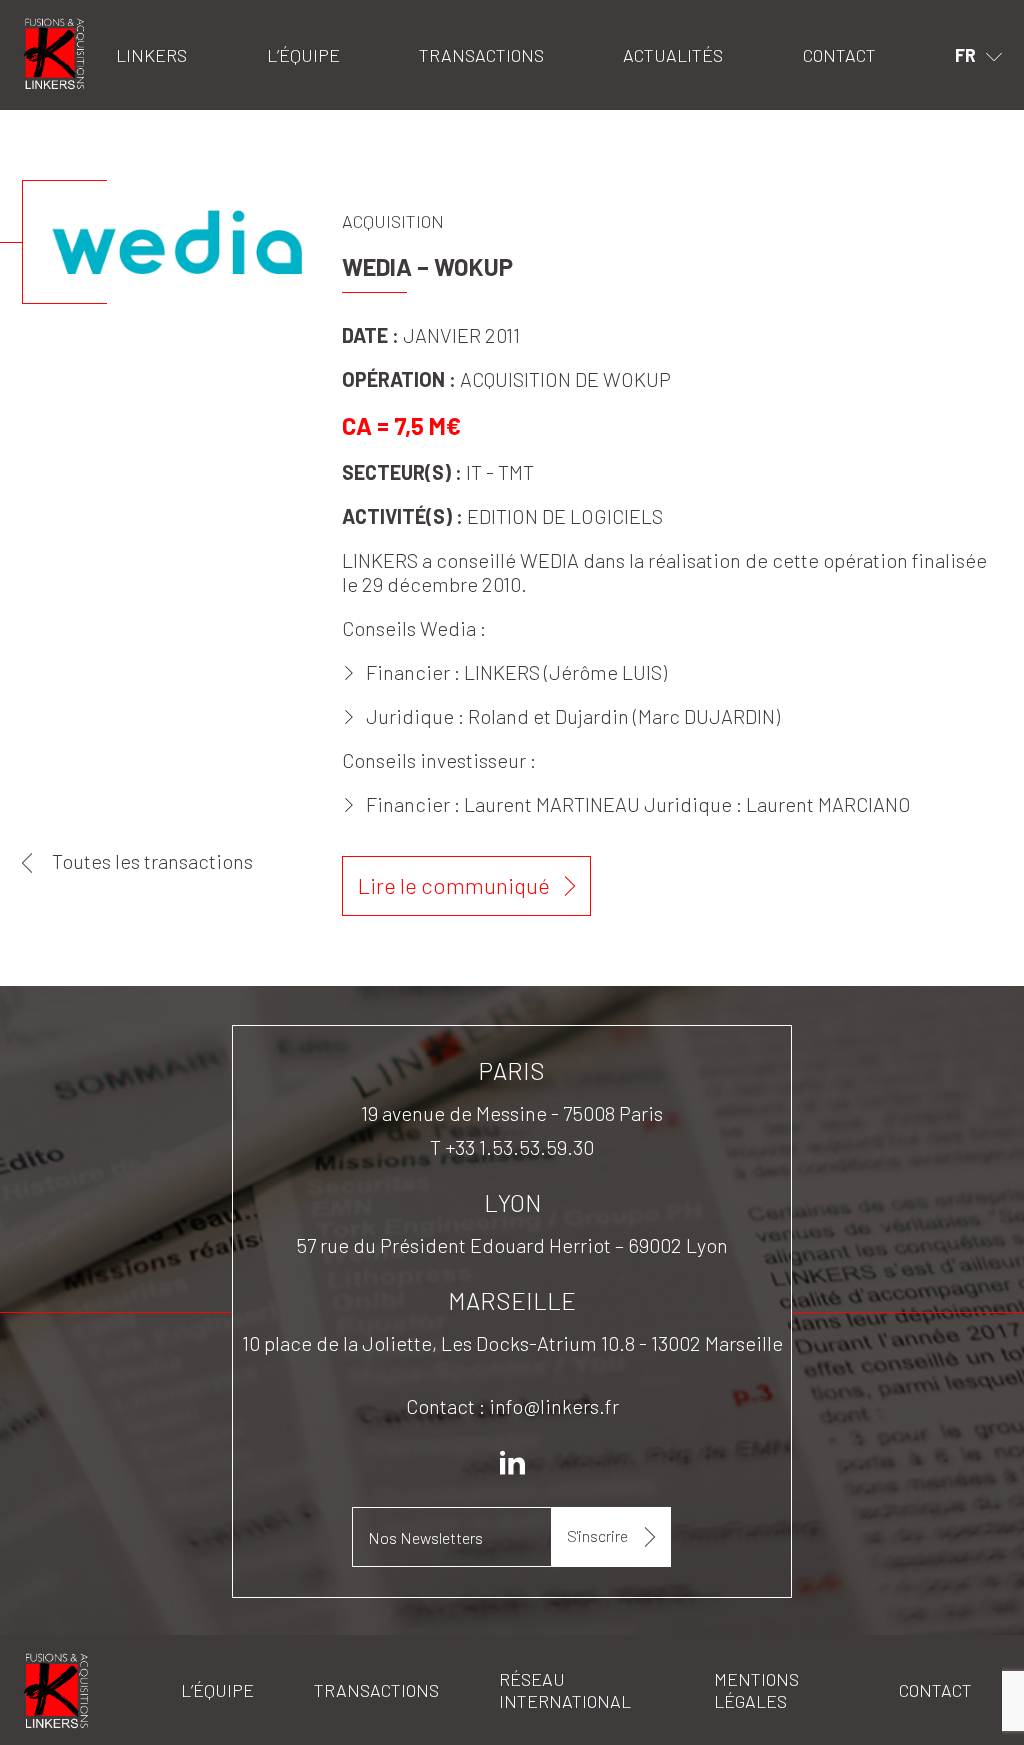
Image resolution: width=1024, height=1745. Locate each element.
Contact (839, 55)
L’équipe (303, 55)
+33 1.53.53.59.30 (519, 1147)
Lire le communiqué (454, 885)
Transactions (481, 55)
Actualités (673, 55)
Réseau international (565, 1690)
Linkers (47, 25)
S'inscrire (597, 1535)
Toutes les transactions (152, 861)
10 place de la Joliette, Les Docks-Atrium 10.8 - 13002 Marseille (512, 1343)
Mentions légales (756, 1690)
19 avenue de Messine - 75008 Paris (512, 1113)
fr (965, 55)
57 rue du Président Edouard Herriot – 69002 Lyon (512, 1245)
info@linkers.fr (554, 1406)
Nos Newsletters (425, 1537)
